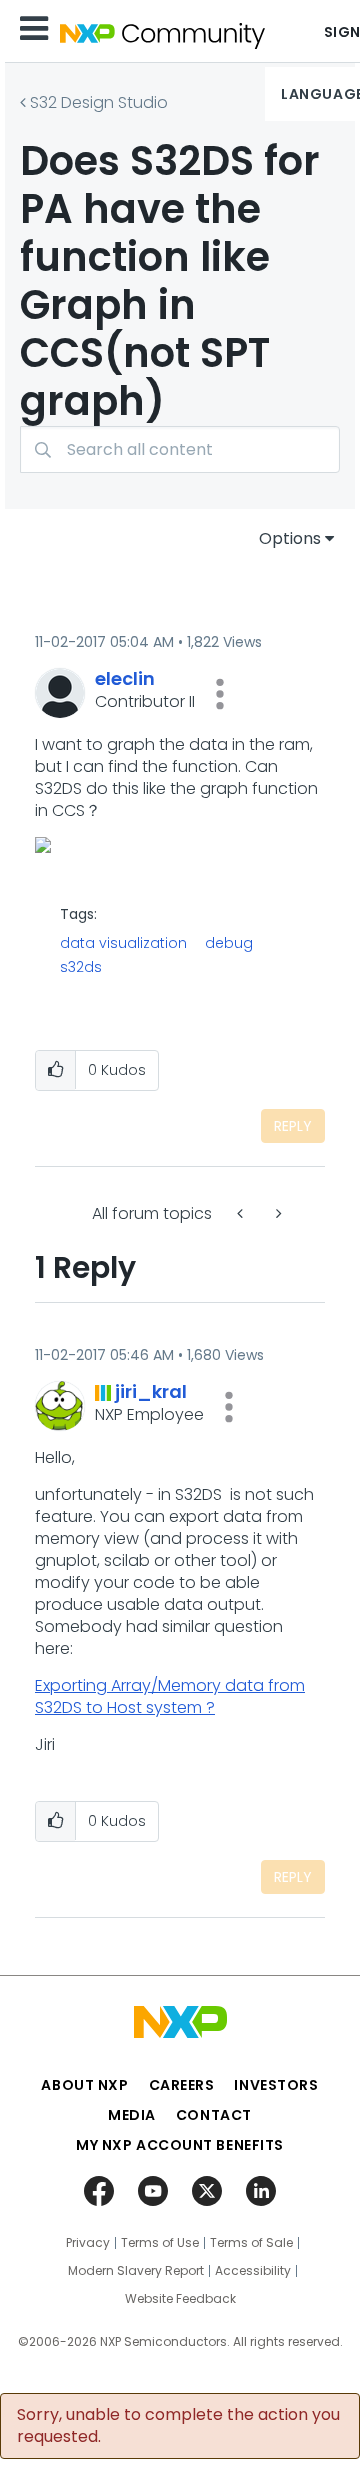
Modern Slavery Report (136, 2271)
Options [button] (290, 538)
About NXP (84, 2085)
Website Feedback (180, 2299)
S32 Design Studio (99, 102)
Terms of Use (160, 2243)
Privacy (88, 2243)
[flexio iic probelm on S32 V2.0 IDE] (277, 1213)
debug (229, 943)
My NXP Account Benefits (180, 2145)
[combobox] (180, 449)
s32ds (81, 967)
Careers (182, 2085)
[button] (220, 694)
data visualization (123, 943)
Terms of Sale (251, 2243)
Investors (276, 2085)
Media (132, 2115)
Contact (214, 2115)
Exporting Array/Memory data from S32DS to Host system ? (170, 1696)
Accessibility (253, 2271)
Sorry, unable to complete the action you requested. (178, 2426)
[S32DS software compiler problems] (242, 1213)
